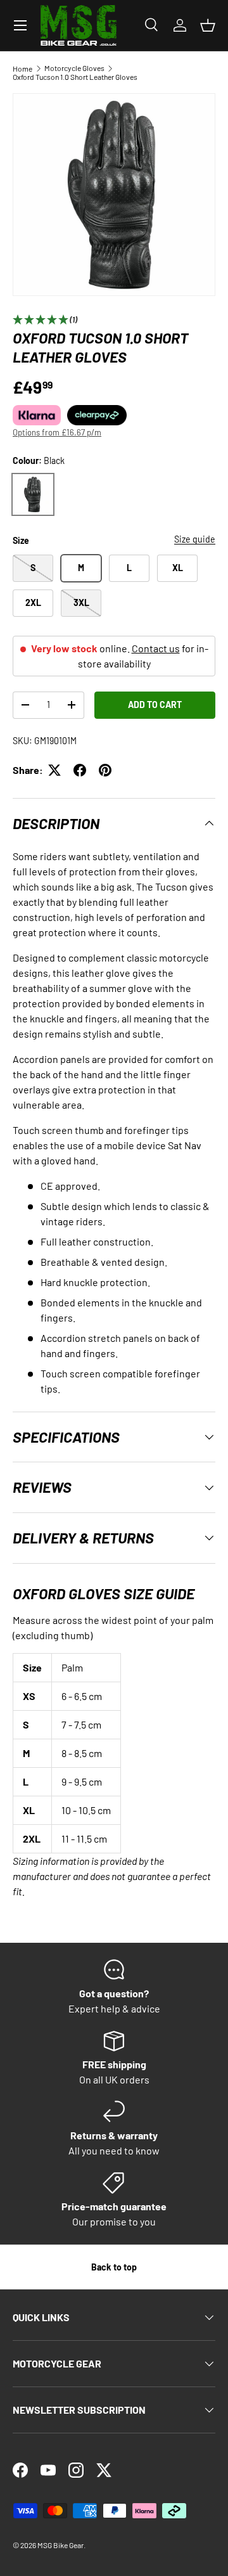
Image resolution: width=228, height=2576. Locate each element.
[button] (208, 25)
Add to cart (155, 705)
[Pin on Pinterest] (105, 770)
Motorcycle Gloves (74, 68)
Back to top (114, 2267)
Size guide (195, 539)
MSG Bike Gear (60, 2545)
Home (22, 68)
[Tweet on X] (54, 770)
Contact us (156, 648)
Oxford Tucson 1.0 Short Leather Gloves (75, 77)
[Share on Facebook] (80, 770)
